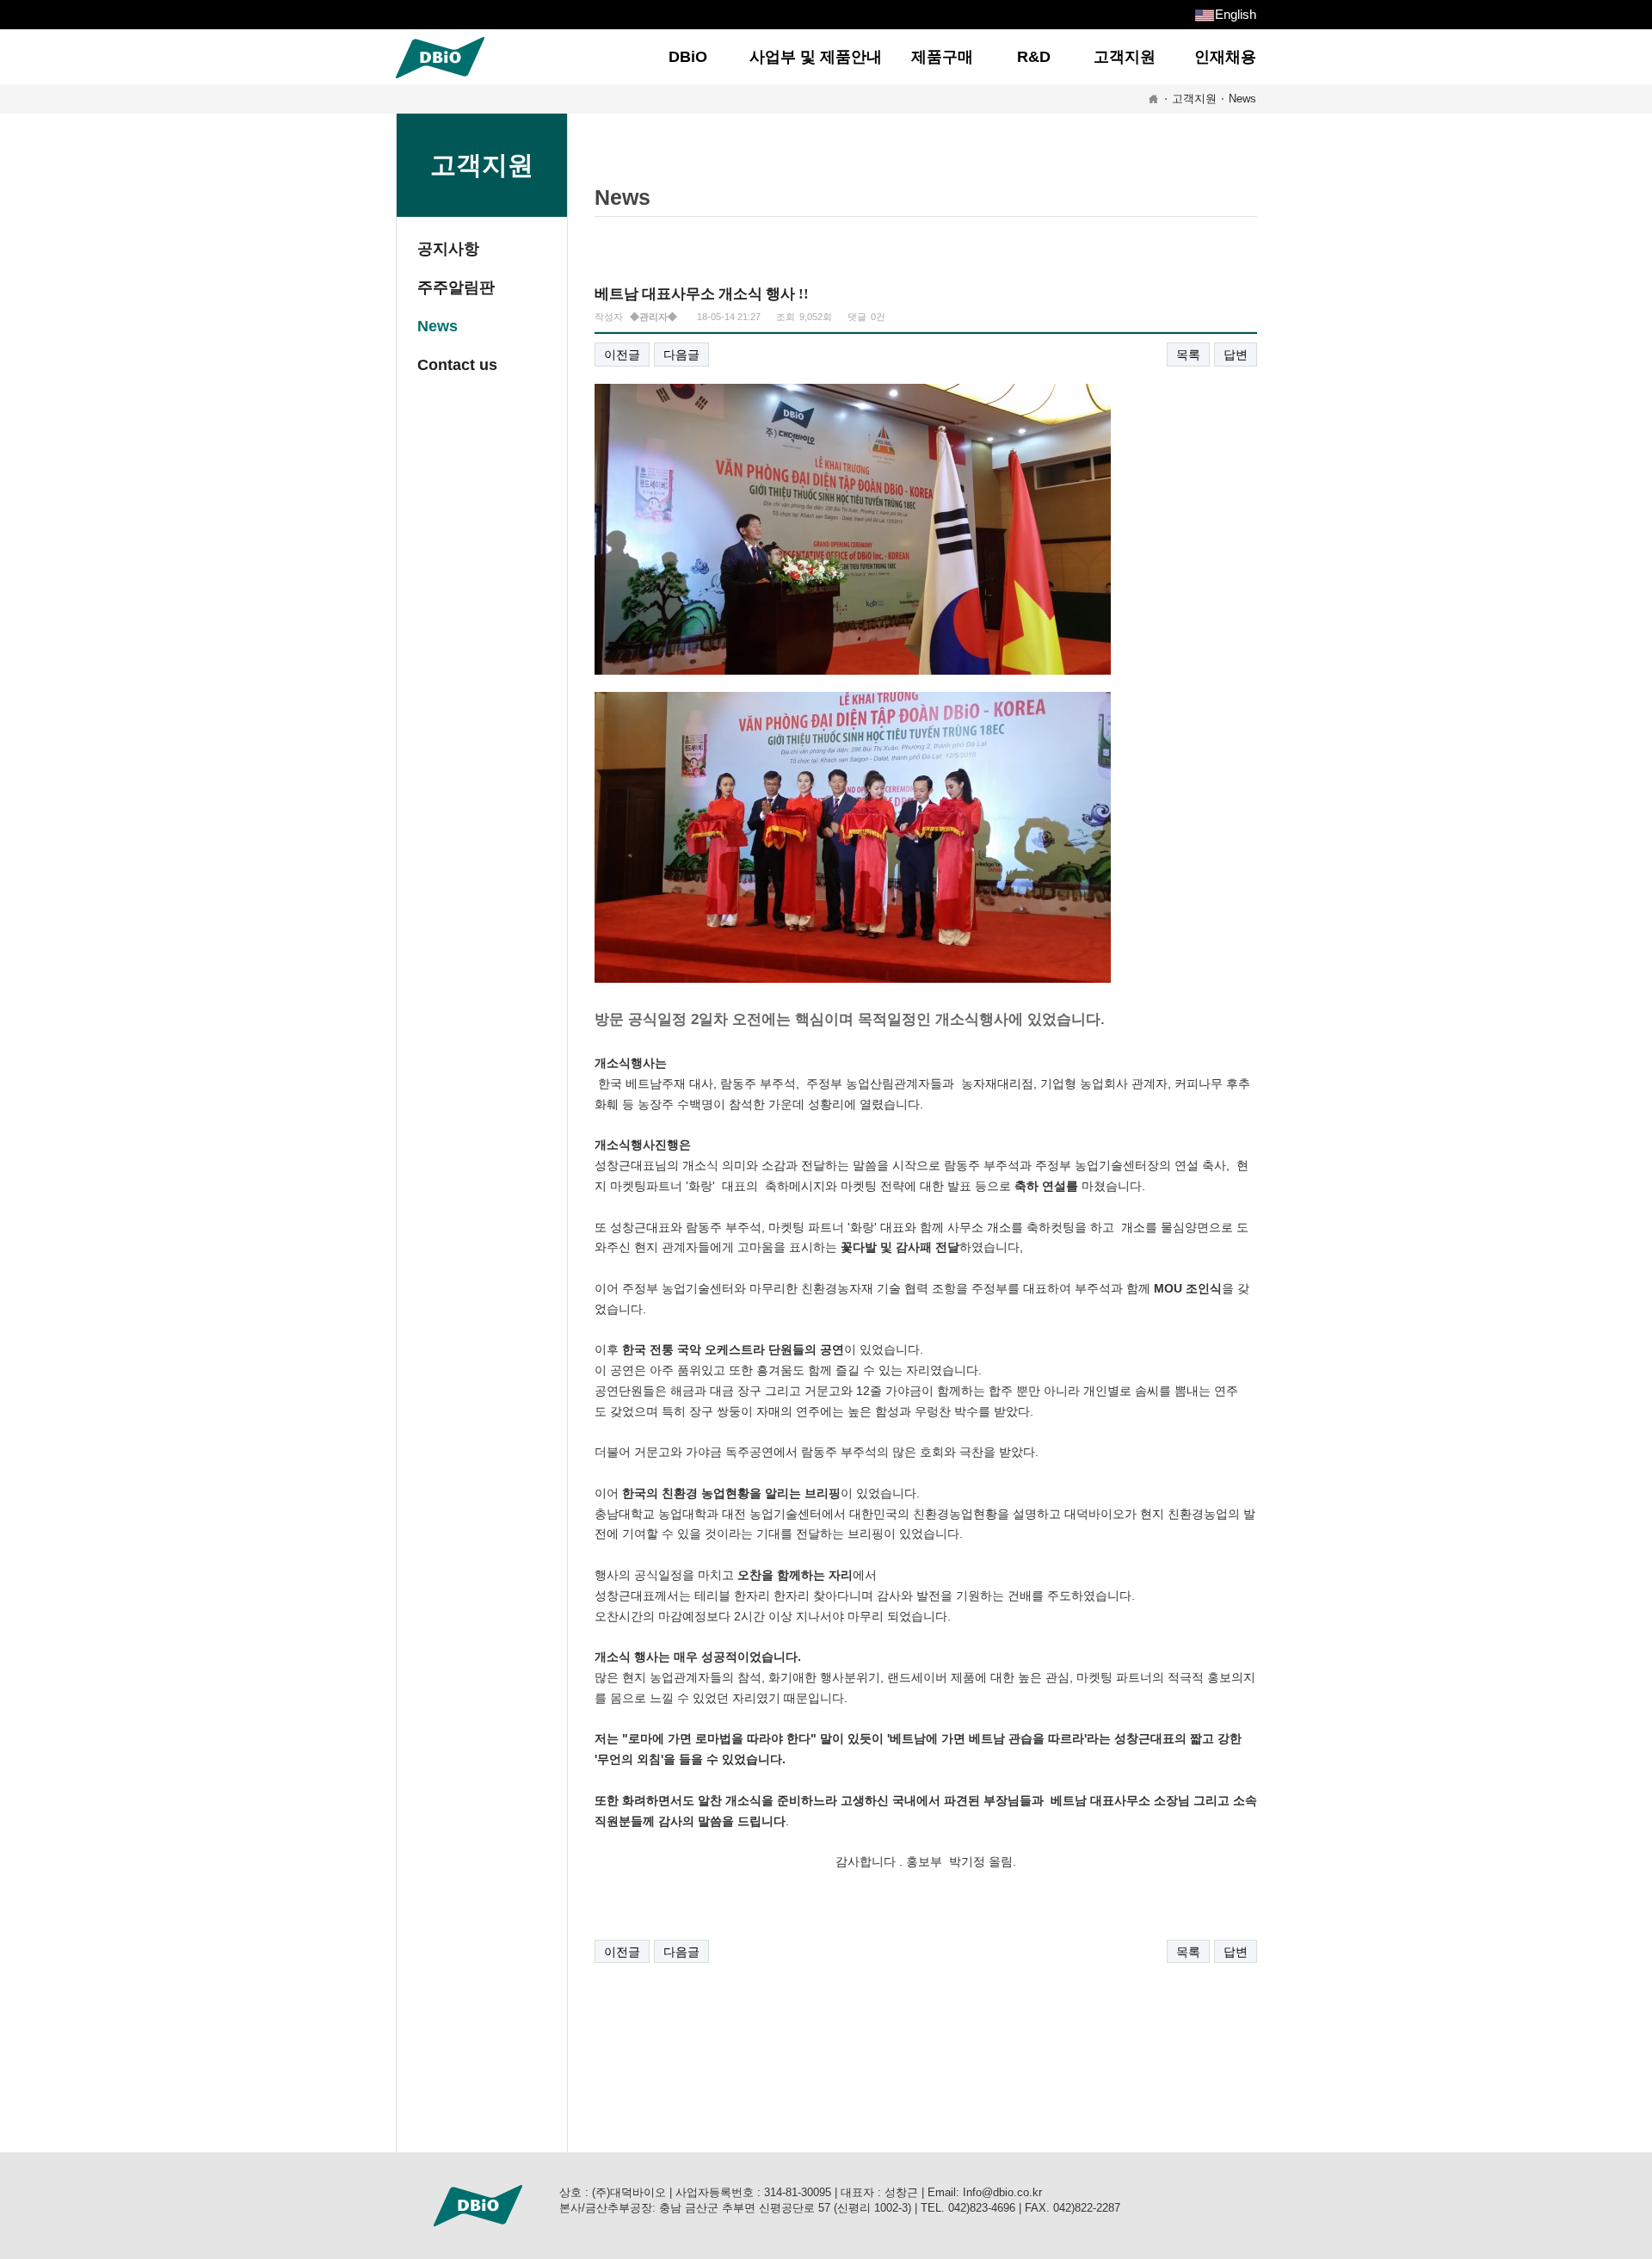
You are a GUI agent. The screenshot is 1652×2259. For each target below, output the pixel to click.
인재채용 (1225, 57)
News (1242, 99)
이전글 (622, 355)
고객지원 (1125, 57)
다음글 (681, 355)
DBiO (688, 57)
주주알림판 (456, 287)
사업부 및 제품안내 (816, 57)
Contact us (457, 365)
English (1236, 14)
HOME (1153, 99)
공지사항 (448, 249)
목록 (1188, 355)
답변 (1236, 355)
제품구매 (942, 57)
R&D (1034, 57)
